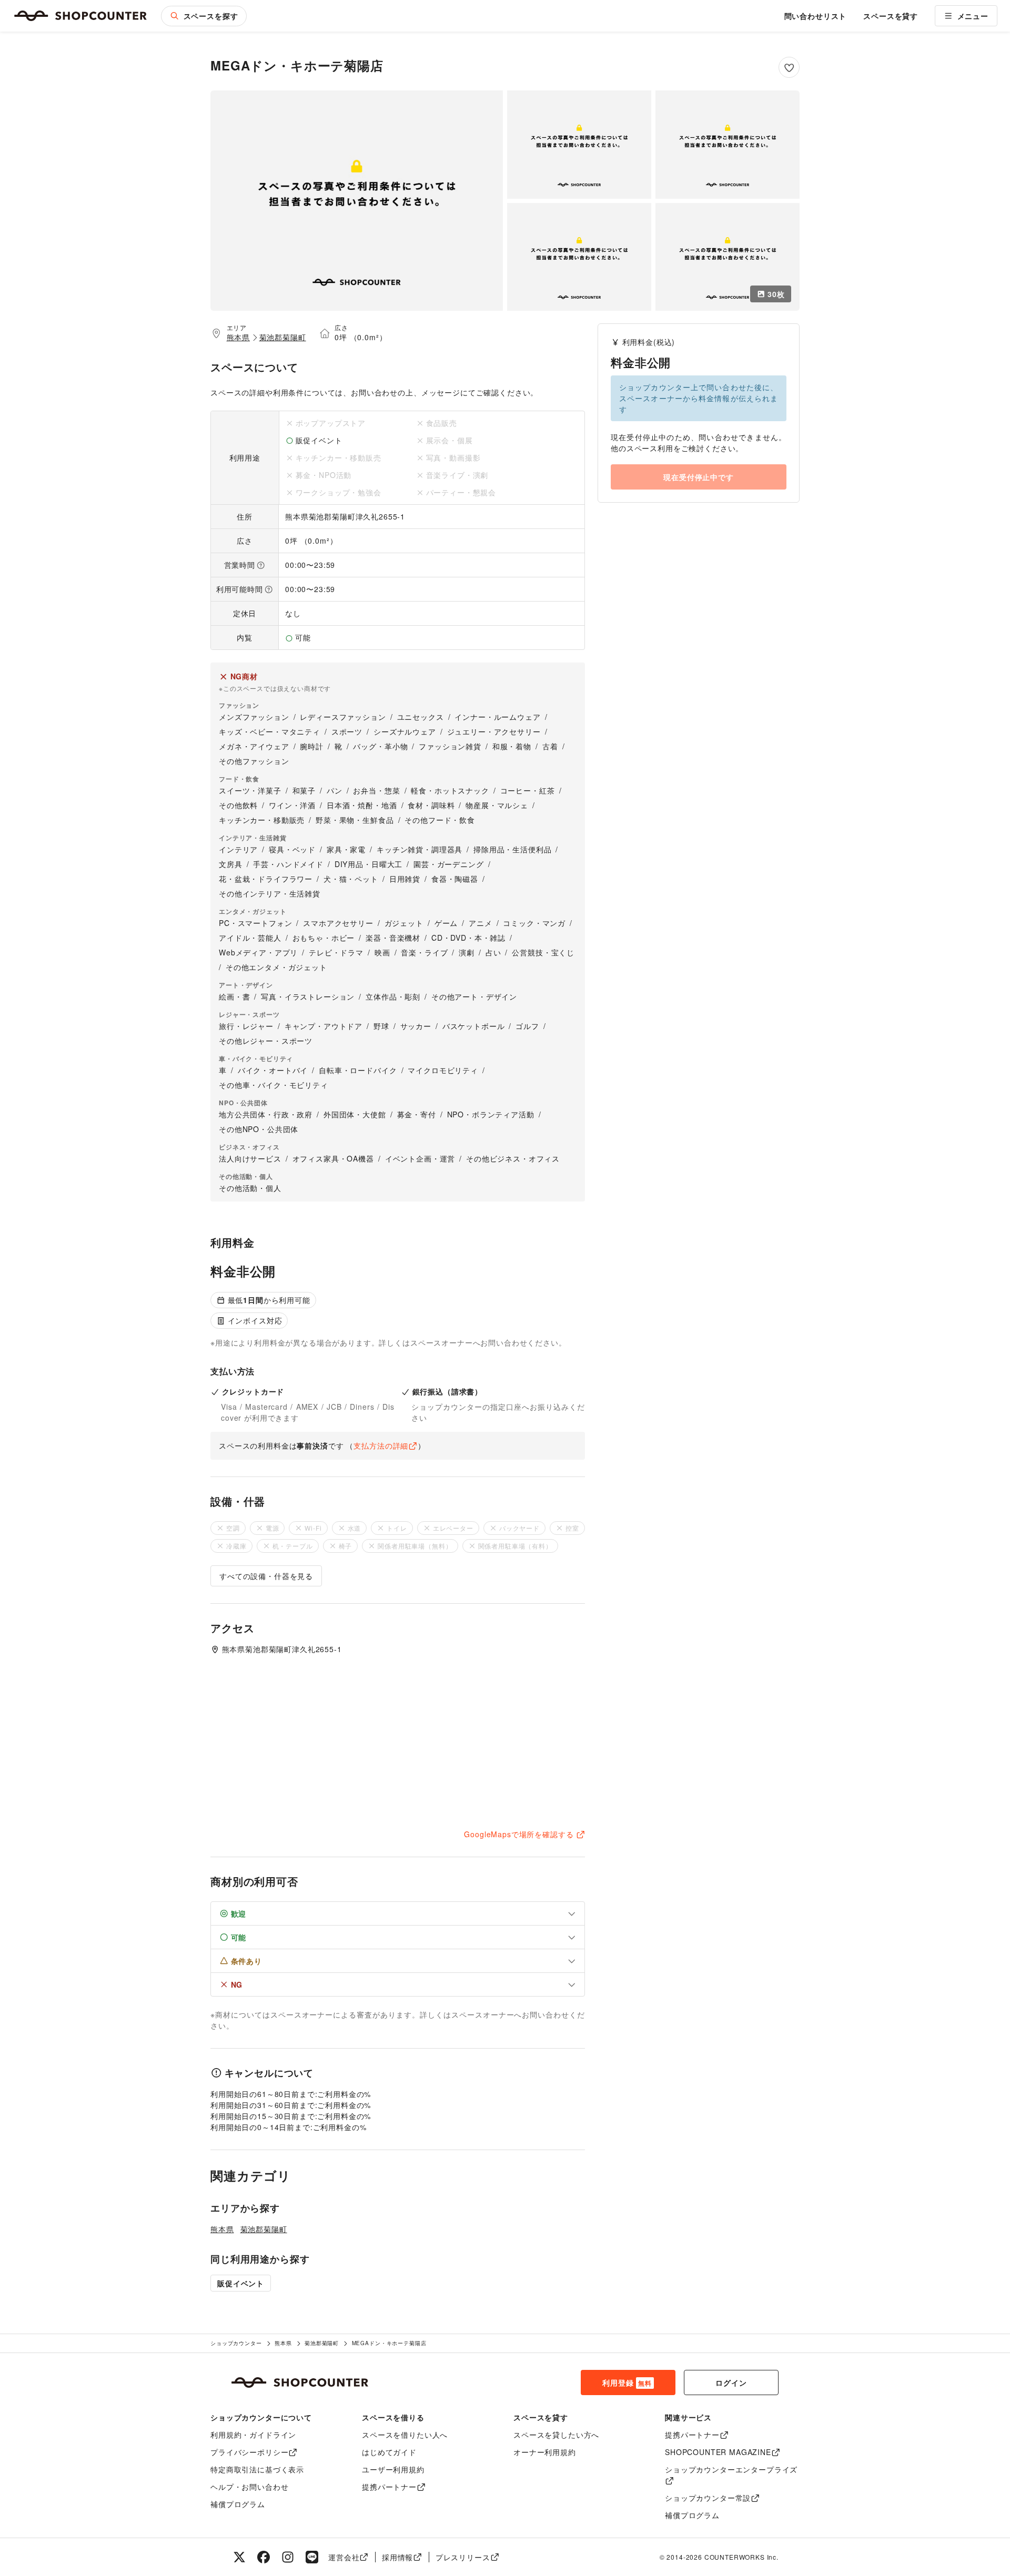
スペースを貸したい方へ (556, 2435)
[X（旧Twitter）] (239, 2557)
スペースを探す (211, 16)
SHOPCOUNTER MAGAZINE (718, 2452)
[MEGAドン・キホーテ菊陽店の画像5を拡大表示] (728, 257)
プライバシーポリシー (249, 2452)
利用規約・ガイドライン (253, 2435)
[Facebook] (264, 2557)
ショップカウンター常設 (708, 2498)
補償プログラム (238, 2504)
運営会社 (344, 2557)
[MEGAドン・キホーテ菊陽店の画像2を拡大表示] (579, 145)
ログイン (731, 2382)
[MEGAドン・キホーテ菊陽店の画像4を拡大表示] (579, 257)
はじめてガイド (389, 2452)
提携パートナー (389, 2487)
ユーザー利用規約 (393, 2469)
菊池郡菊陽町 (283, 337)
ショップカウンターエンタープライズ (731, 2469)
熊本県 (239, 337)
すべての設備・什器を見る (266, 1576)
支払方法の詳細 (381, 1445)
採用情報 (397, 2557)
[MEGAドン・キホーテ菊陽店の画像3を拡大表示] (728, 145)
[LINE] (312, 2557)
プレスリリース (463, 2557)
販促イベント (241, 2283)
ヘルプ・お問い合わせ (249, 2487)
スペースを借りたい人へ (405, 2435)
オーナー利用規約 (545, 2452)
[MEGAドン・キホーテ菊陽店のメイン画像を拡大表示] (357, 201)
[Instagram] (288, 2557)
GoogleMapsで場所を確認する (519, 1834)
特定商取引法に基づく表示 (257, 2469)
